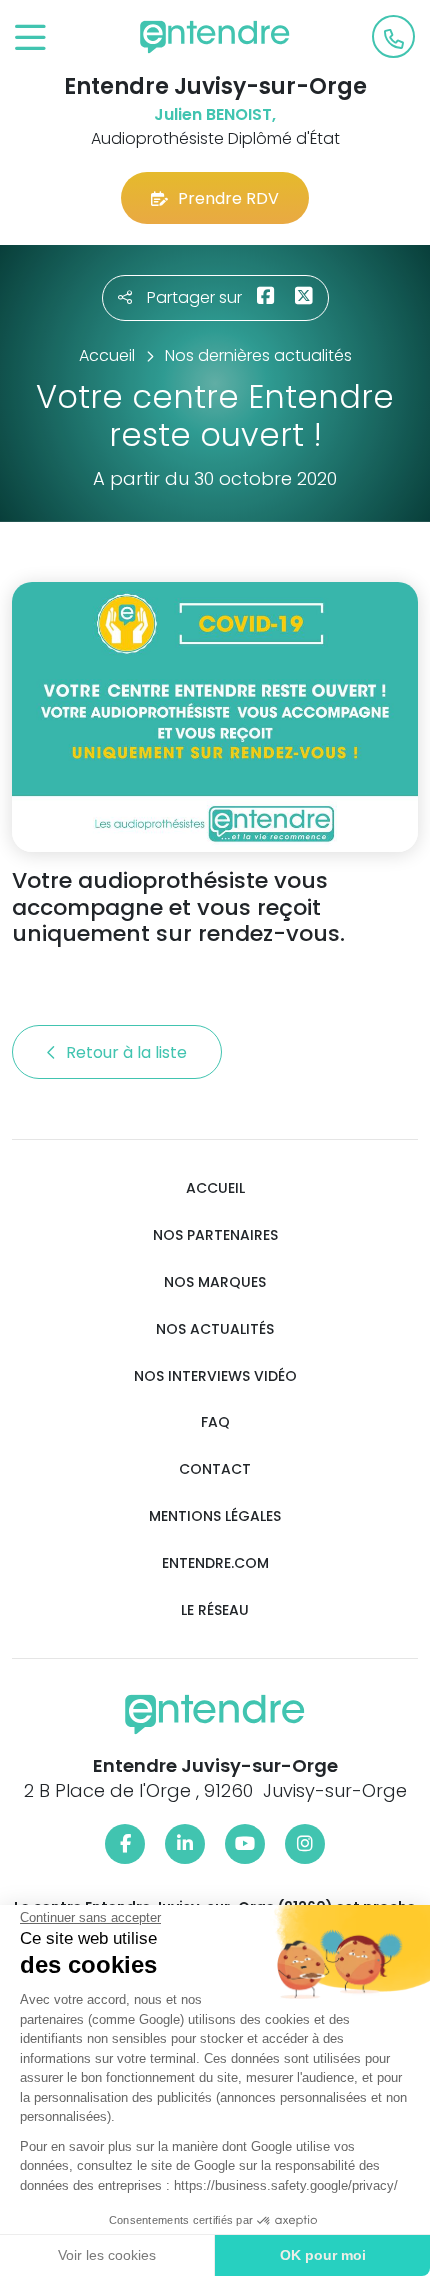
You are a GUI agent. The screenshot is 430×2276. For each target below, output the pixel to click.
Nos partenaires (215, 1235)
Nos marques (215, 1282)
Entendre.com (215, 1563)
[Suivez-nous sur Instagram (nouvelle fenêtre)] (305, 1844)
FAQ (215, 1422)
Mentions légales (215, 1516)
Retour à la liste (128, 1052)
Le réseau (215, 1610)
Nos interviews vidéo (215, 1376)
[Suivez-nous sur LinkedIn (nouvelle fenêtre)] (185, 1844)
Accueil (215, 1188)
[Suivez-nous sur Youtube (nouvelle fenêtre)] (245, 1844)
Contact (215, 1469)
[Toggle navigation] (30, 38)
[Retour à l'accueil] (215, 37)
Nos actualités (215, 1329)
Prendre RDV (228, 198)
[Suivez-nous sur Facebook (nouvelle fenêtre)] (125, 1844)
